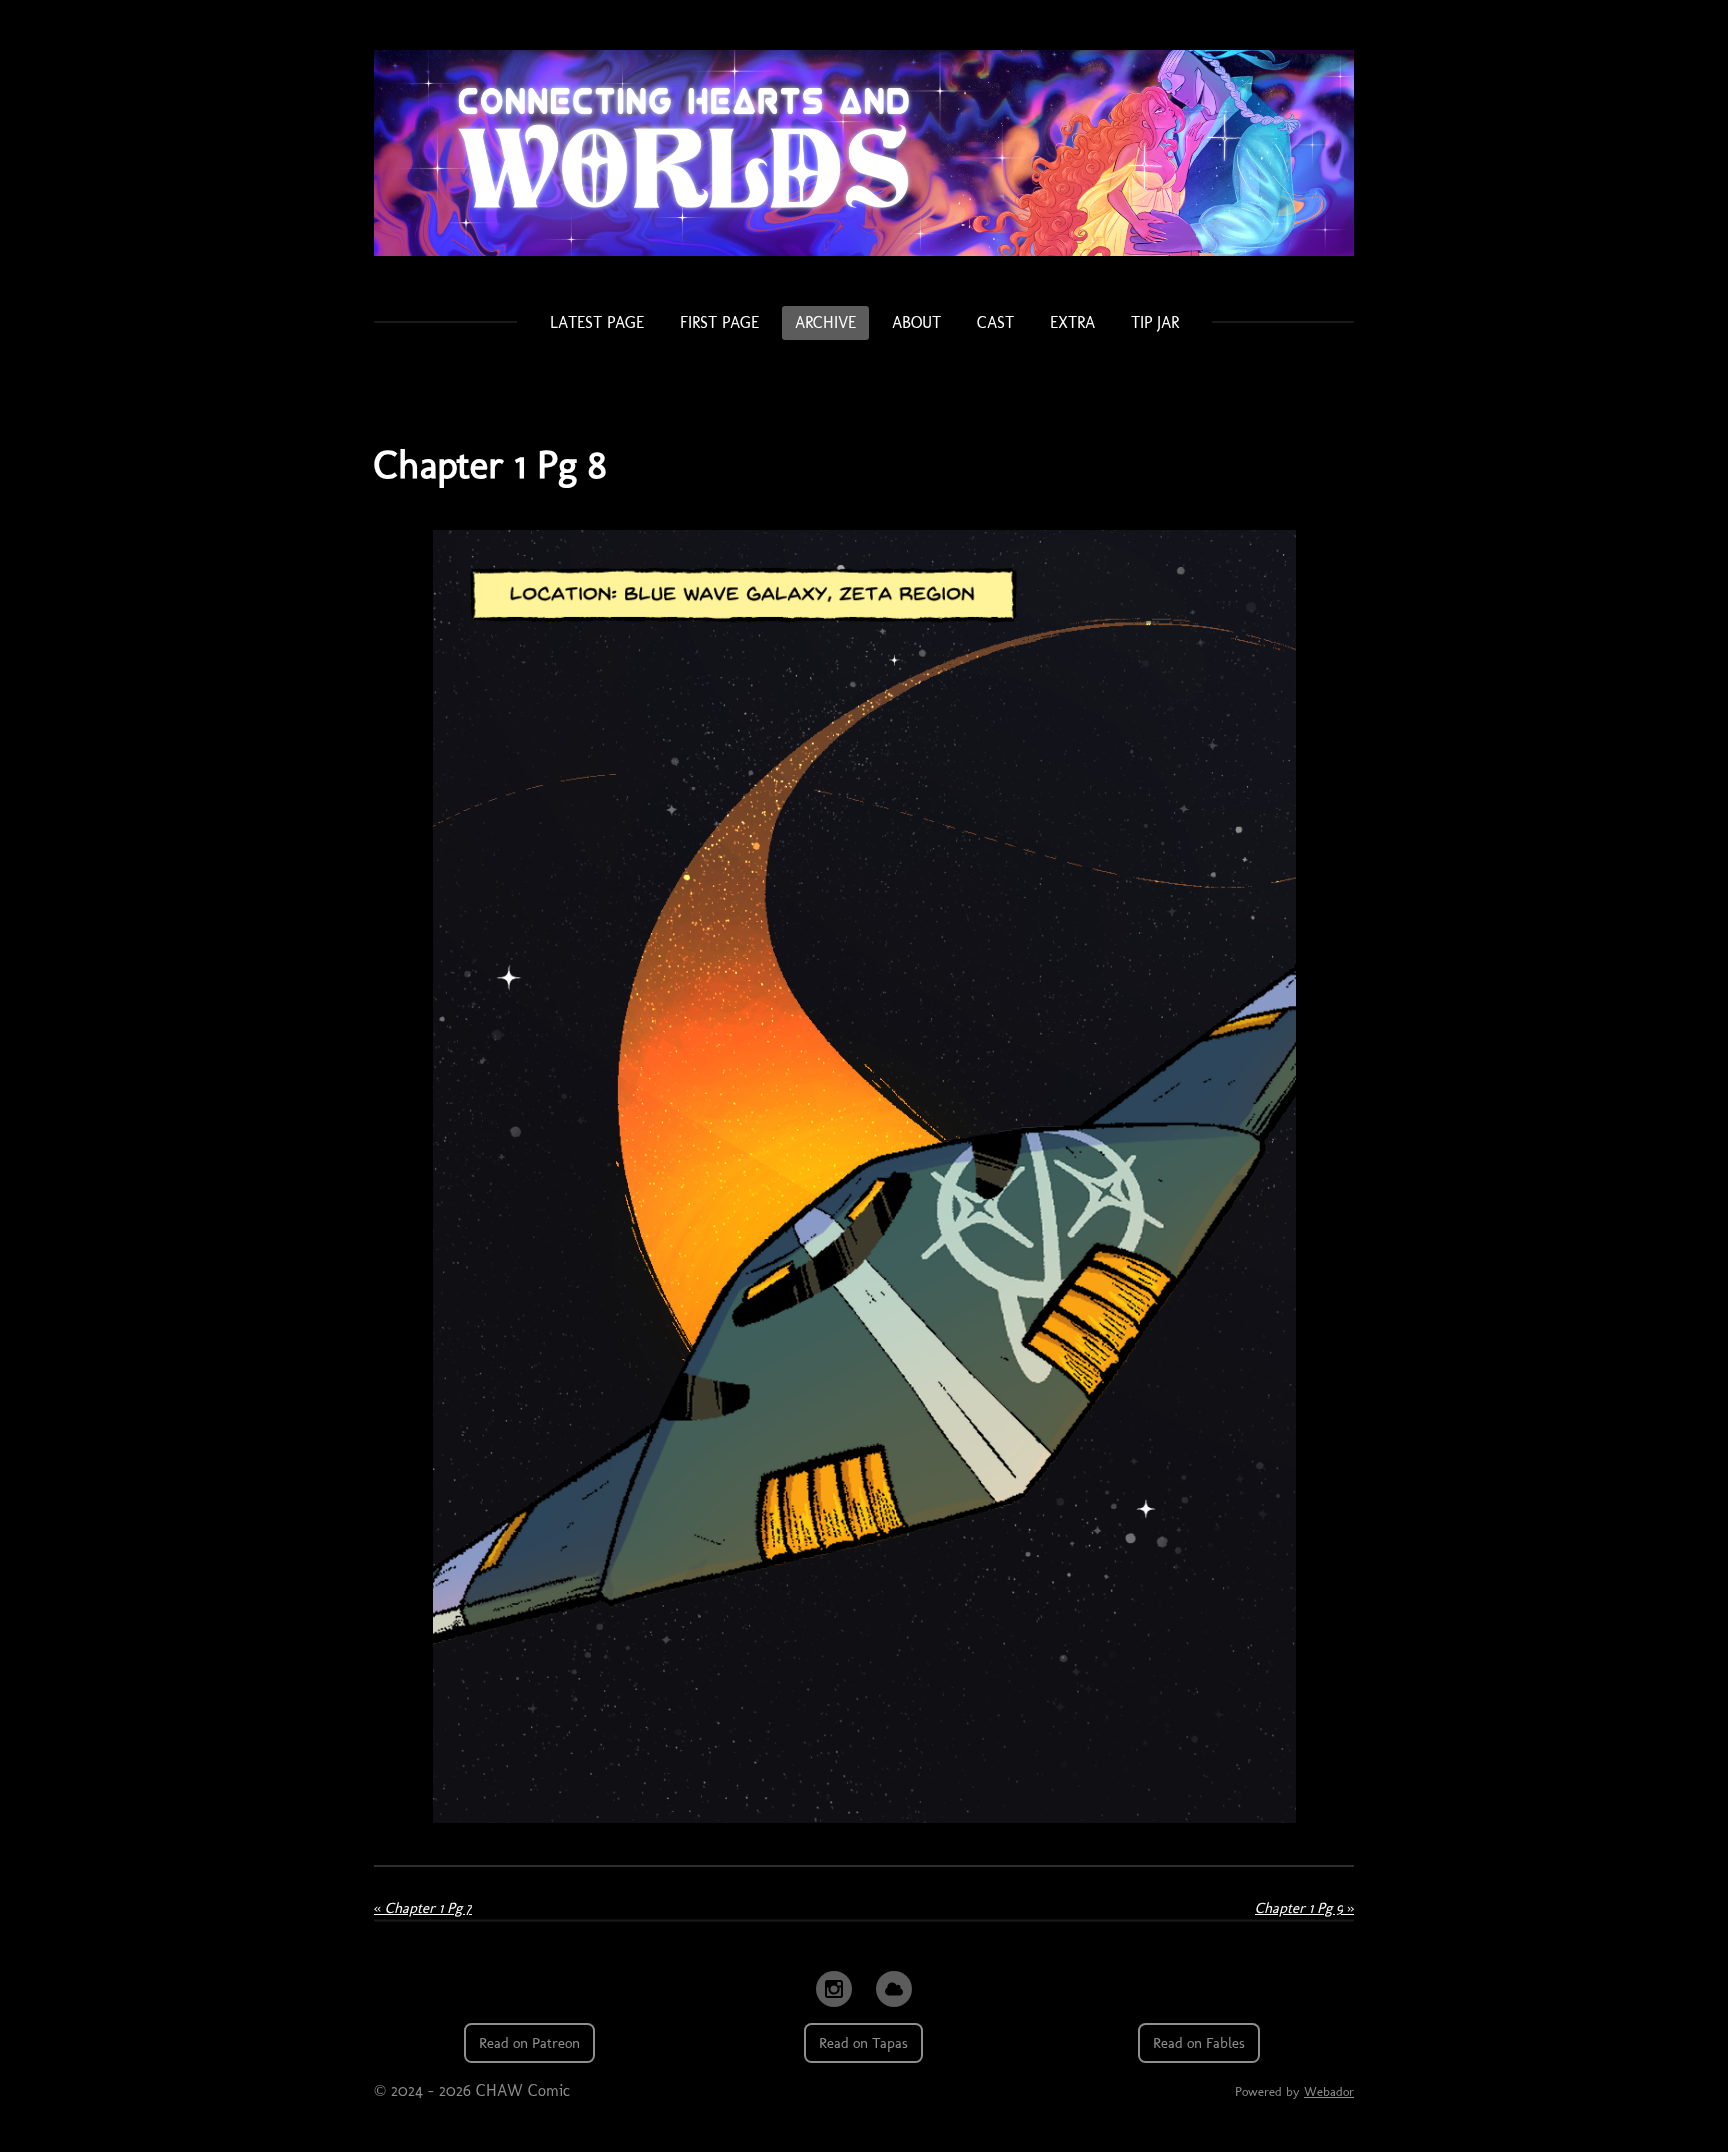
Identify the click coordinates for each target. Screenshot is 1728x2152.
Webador (1329, 2091)
